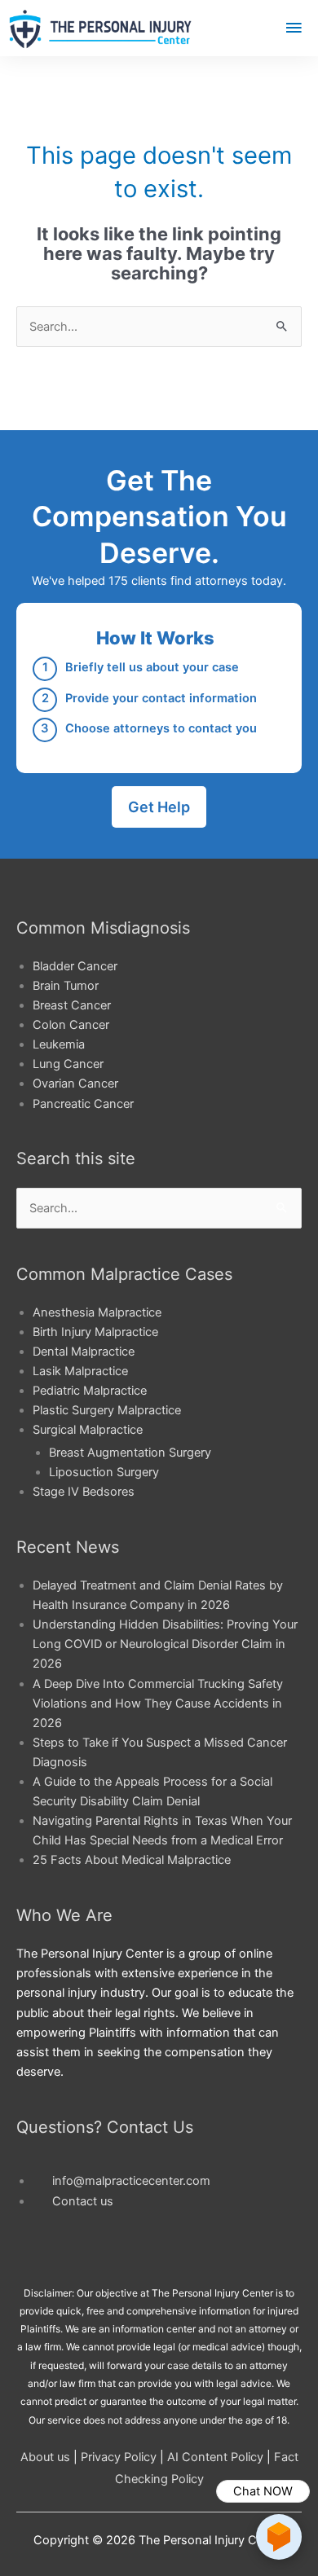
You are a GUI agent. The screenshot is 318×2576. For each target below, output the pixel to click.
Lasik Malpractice (80, 1371)
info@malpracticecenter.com (131, 2181)
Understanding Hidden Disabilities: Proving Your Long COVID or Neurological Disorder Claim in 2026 (165, 1644)
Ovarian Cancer (75, 1084)
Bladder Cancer (75, 966)
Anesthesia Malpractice (97, 1312)
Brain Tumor (66, 986)
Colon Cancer (71, 1025)
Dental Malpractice (84, 1352)
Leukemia (59, 1044)
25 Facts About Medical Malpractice (132, 1860)
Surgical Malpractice (88, 1430)
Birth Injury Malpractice (95, 1332)
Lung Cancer (68, 1064)
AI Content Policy (215, 2457)
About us (45, 2457)
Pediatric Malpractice (90, 1391)
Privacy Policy (119, 2457)
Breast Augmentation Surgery (130, 1453)
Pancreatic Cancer (83, 1104)
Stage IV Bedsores (84, 1492)
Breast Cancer (72, 1005)
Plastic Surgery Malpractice (107, 1410)
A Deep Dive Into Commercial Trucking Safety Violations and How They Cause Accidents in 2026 (158, 1703)
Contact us (83, 2201)
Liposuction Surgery (104, 1472)
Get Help (159, 807)
